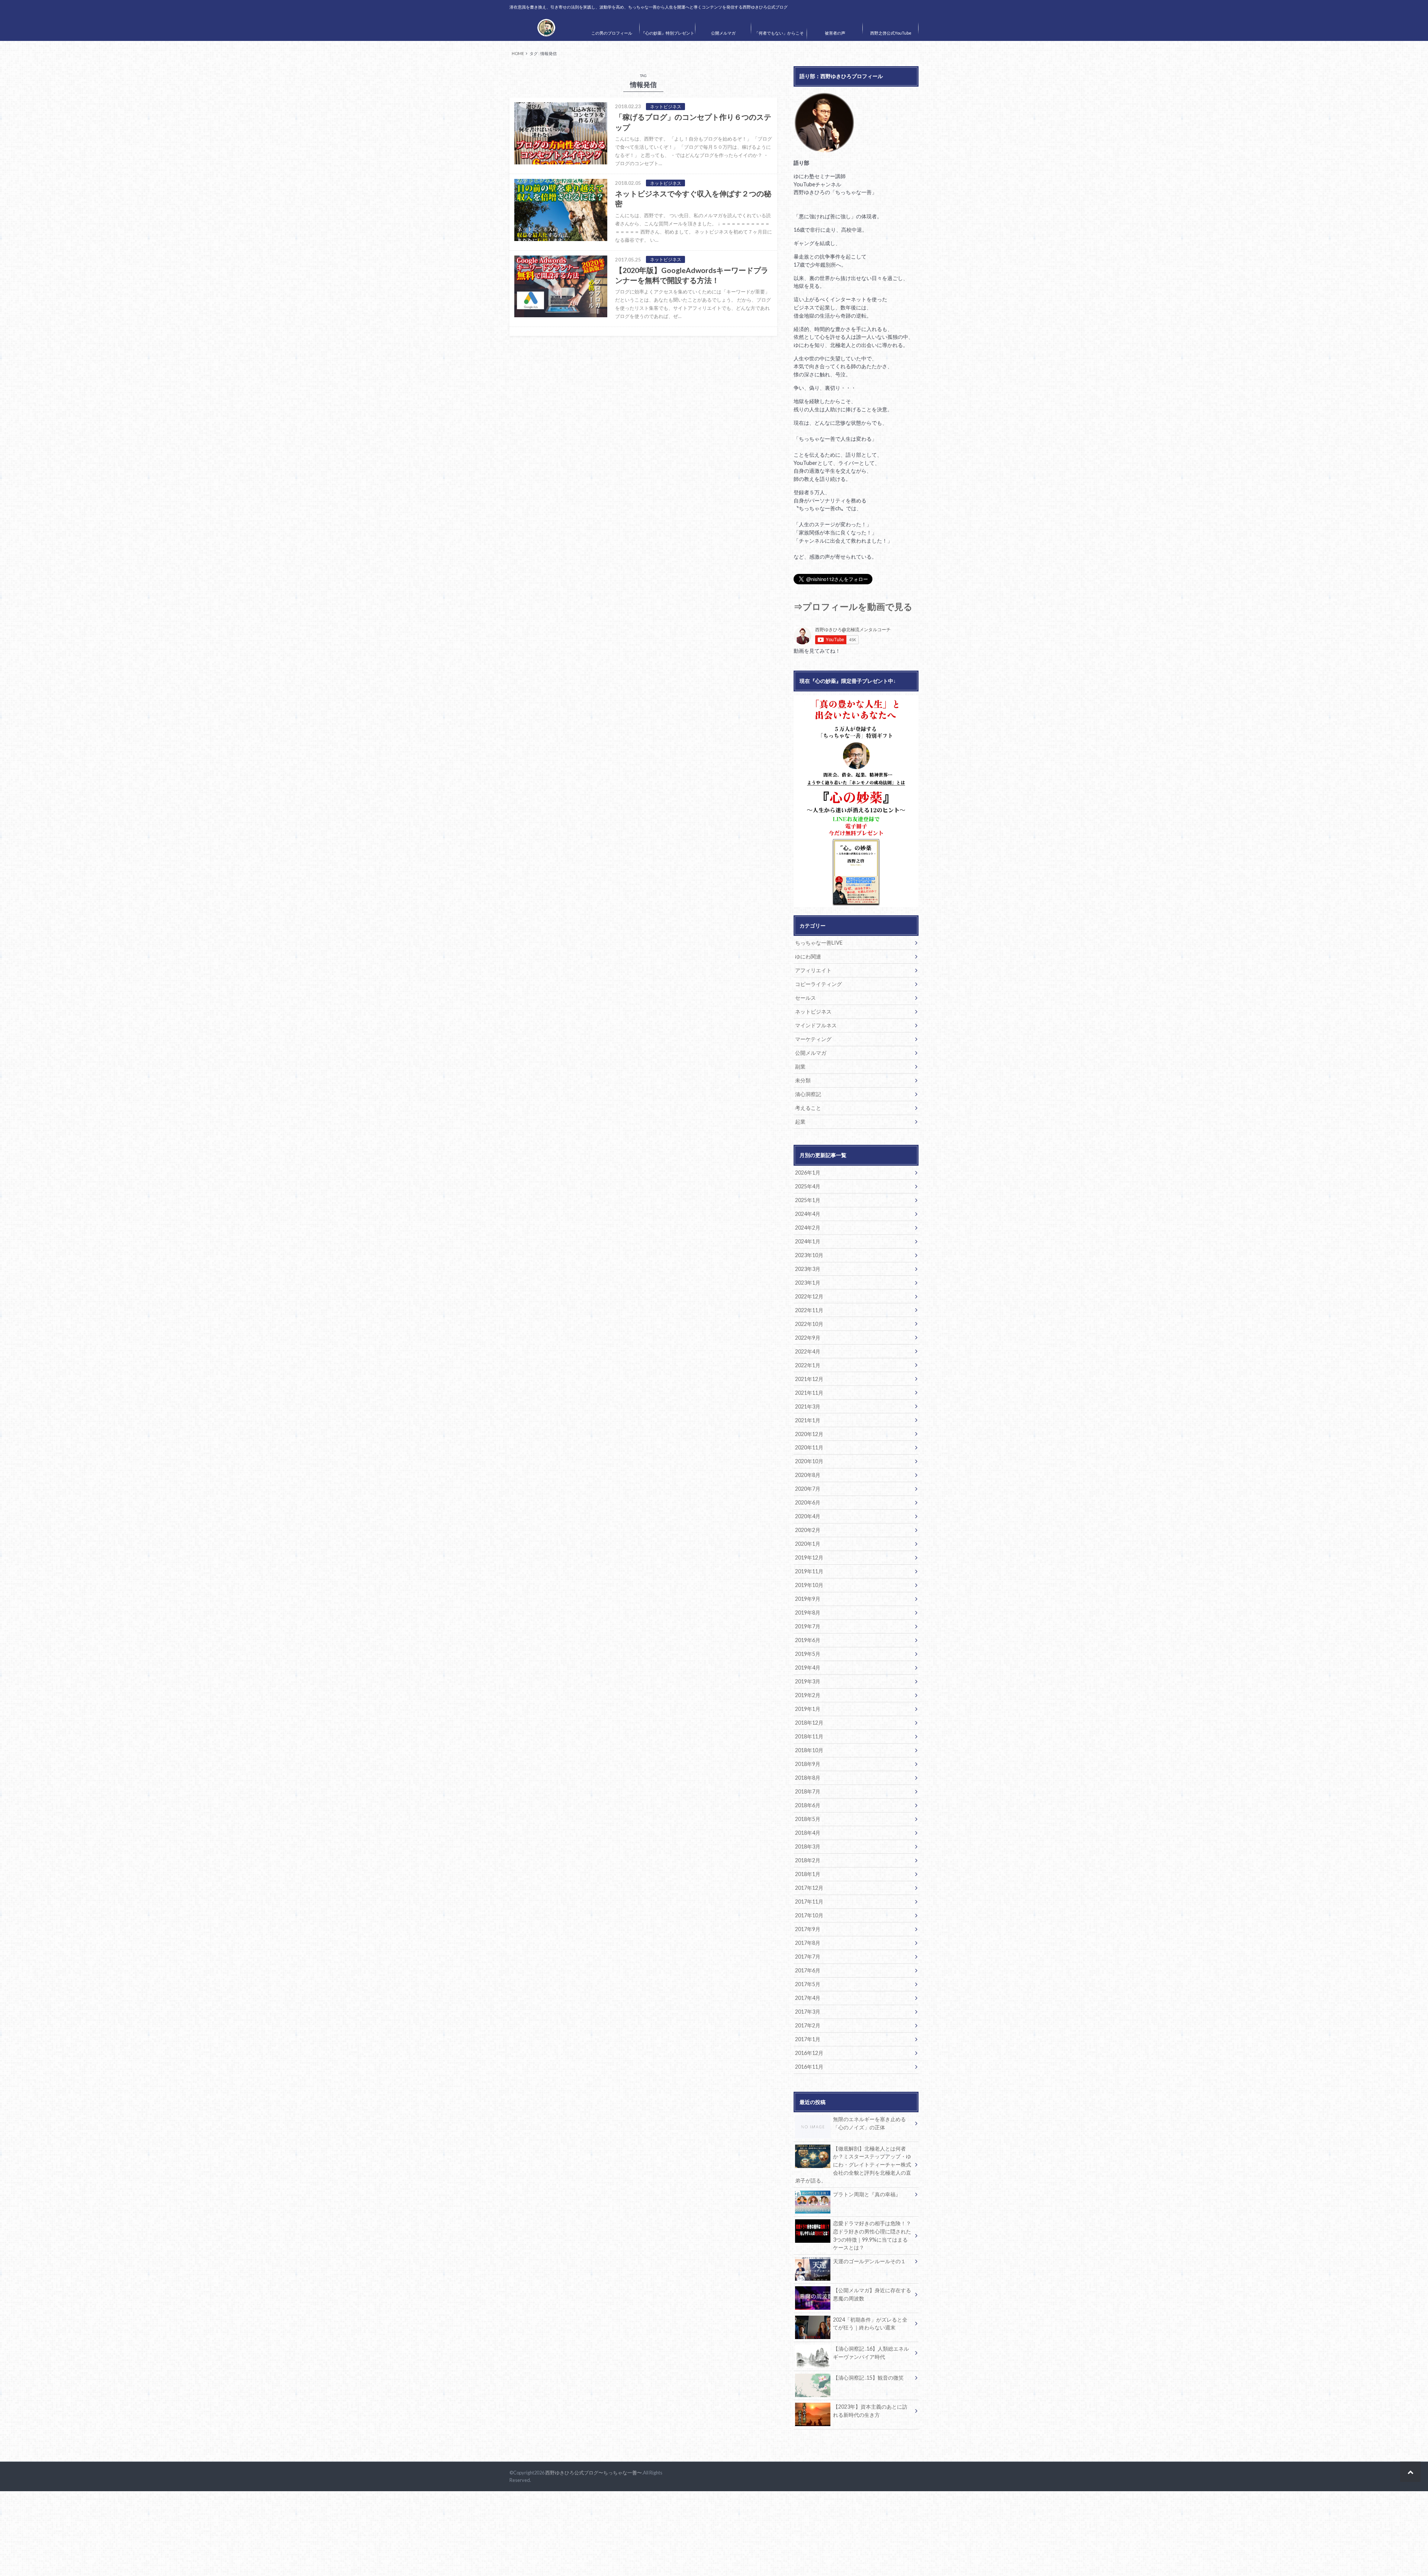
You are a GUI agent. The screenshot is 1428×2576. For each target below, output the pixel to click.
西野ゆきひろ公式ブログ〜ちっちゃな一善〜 (594, 2473)
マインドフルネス (816, 1025)
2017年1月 (808, 2039)
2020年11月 (809, 1447)
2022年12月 (809, 1296)
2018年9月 (808, 1764)
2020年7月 (808, 1489)
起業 (800, 1122)
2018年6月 (808, 1805)
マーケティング (813, 1039)
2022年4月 (808, 1351)
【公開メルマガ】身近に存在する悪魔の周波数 (872, 2294)
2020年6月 (808, 1502)
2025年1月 (808, 1200)
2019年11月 (809, 1571)
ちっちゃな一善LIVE (819, 943)
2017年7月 (808, 1957)
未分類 (803, 1080)
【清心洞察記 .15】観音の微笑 (868, 2378)
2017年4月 (808, 1998)
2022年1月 (808, 1365)
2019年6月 (808, 1640)
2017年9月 (808, 1929)
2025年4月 (808, 1186)
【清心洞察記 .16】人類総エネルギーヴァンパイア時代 (871, 2353)
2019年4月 (808, 1668)
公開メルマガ (723, 33)
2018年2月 (808, 1860)
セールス (805, 998)
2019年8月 (808, 1613)
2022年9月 (808, 1338)
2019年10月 (809, 1585)
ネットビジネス (813, 1011)
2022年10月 (809, 1324)
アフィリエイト (813, 970)
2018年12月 (809, 1723)
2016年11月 (809, 2067)
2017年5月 (808, 1984)
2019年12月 (809, 1557)
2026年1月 (808, 1173)
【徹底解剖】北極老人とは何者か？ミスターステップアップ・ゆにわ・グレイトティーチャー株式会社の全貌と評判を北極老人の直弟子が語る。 (853, 2164)
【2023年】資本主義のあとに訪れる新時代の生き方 (870, 2411)
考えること (808, 1108)
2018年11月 (809, 1736)
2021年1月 (808, 1420)
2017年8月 (808, 1943)
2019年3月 (808, 1681)
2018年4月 (808, 1833)
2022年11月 (809, 1310)
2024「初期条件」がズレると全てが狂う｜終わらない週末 (870, 2324)
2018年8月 (808, 1778)
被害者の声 (835, 33)
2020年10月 (809, 1461)
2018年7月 (808, 1791)
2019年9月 (808, 1599)
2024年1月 (808, 1241)
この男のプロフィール (612, 33)
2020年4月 (808, 1516)
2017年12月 (809, 1888)
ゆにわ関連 (808, 956)
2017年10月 (809, 1915)
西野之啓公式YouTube (891, 33)
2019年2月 (808, 1695)
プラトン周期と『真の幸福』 (867, 2194)
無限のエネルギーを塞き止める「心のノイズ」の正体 (869, 2123)
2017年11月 (809, 1902)
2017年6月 (808, 1970)
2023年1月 (808, 1283)
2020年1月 (808, 1544)
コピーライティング (818, 984)
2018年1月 (808, 1874)
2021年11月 (809, 1393)
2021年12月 (809, 1379)
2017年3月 (808, 2012)
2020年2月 (808, 1530)
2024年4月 (808, 1214)
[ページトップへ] (1410, 2472)
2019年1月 (808, 1709)
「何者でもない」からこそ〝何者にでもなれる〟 (779, 38)
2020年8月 (808, 1475)
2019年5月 (808, 1654)
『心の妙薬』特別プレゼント (668, 33)
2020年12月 (809, 1434)
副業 (800, 1067)
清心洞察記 (808, 1094)
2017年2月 (808, 2025)
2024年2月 (808, 1228)
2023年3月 (808, 1269)
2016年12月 (809, 2053)
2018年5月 (808, 1819)
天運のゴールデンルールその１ (869, 2261)
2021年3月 (808, 1406)
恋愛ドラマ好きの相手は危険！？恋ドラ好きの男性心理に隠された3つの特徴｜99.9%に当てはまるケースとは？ (872, 2235)
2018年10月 (809, 1750)
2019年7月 (808, 1626)
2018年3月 (808, 1846)
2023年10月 (809, 1255)
